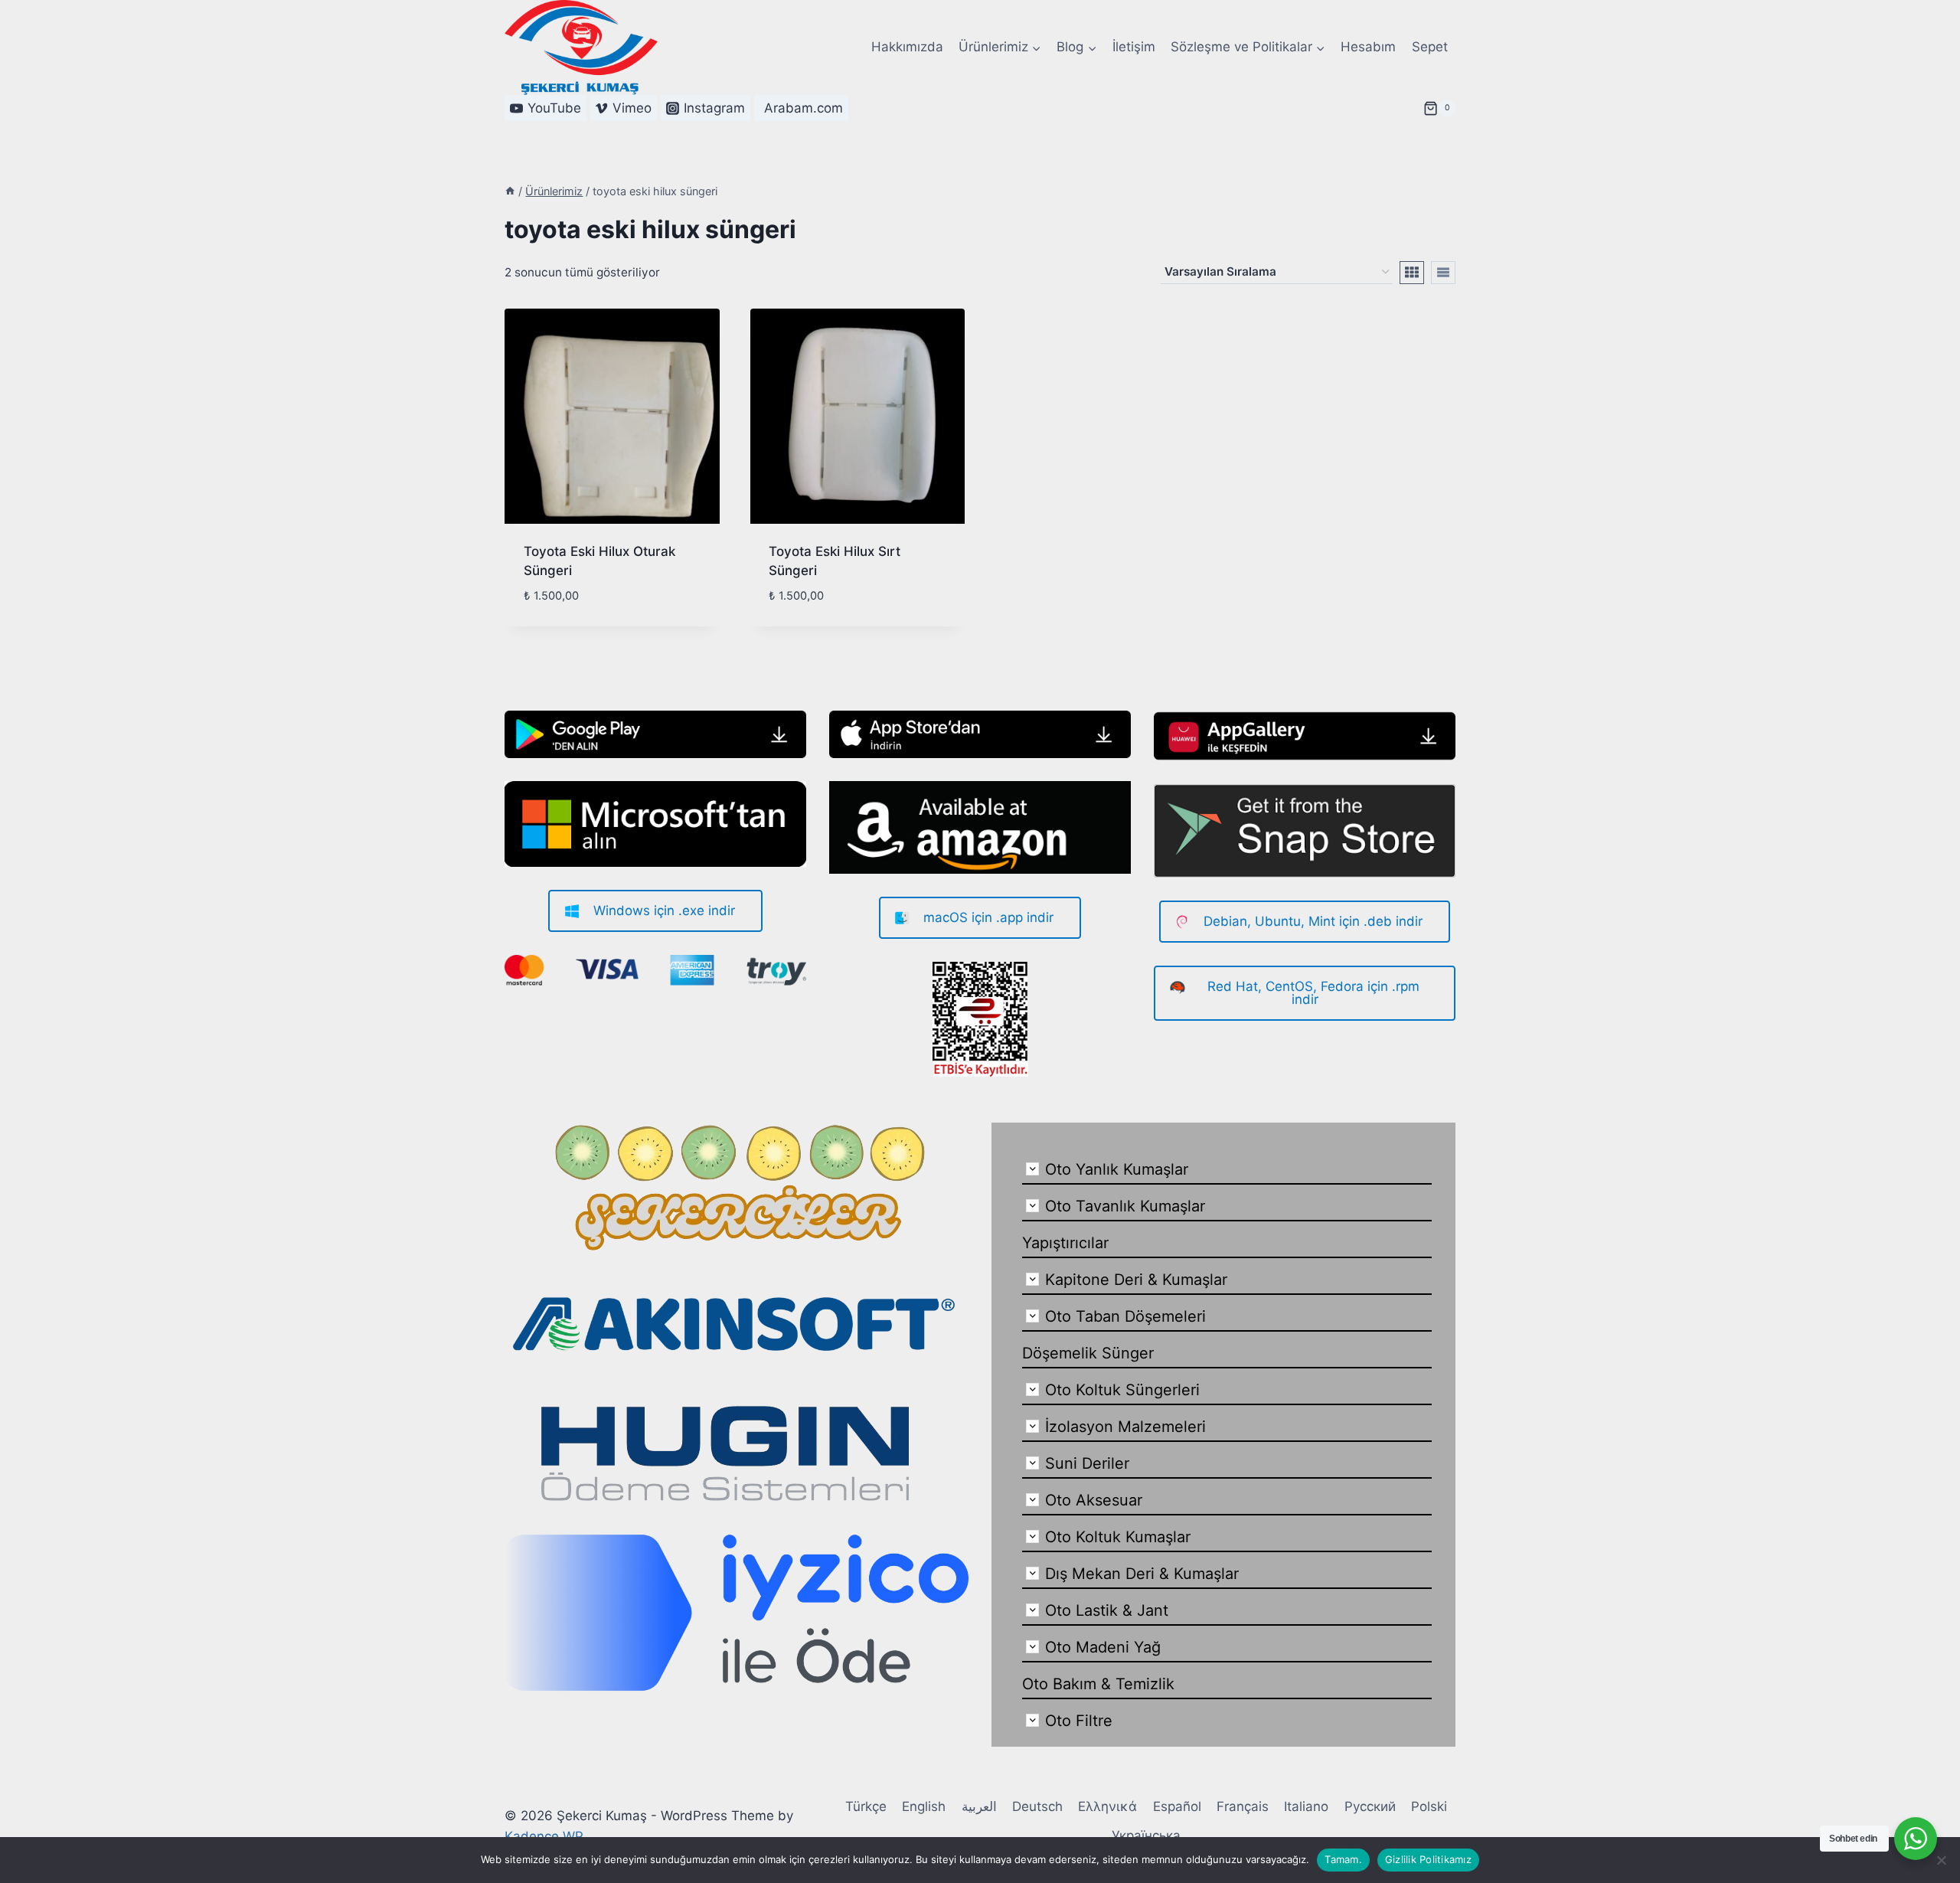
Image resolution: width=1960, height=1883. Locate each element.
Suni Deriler (1087, 1463)
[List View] (1443, 273)
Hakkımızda (907, 47)
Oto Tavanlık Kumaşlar (1125, 1206)
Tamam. (1343, 1859)
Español (1177, 1806)
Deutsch (1037, 1806)
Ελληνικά (1107, 1806)
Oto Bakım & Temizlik (1098, 1684)
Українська (1146, 1836)
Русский (1370, 1806)
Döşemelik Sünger (1088, 1353)
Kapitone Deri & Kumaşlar (1136, 1280)
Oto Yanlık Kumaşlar (1117, 1169)
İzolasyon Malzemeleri (1125, 1427)
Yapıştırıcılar (1065, 1243)
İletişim (1134, 47)
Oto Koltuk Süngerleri (1122, 1390)
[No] (1941, 1860)
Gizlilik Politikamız (1428, 1859)
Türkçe (866, 1806)
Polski (1429, 1806)
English (924, 1806)
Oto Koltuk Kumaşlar (1118, 1537)
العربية (979, 1806)
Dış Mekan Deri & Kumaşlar (1142, 1574)
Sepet (1430, 47)
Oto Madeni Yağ (1103, 1647)
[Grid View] (1412, 273)
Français (1243, 1806)
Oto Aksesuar (1094, 1500)
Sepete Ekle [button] (560, 620)
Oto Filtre (1079, 1721)
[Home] (510, 191)
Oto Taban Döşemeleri (1125, 1316)
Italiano (1306, 1806)
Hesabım (1368, 47)
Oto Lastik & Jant (1107, 1610)
